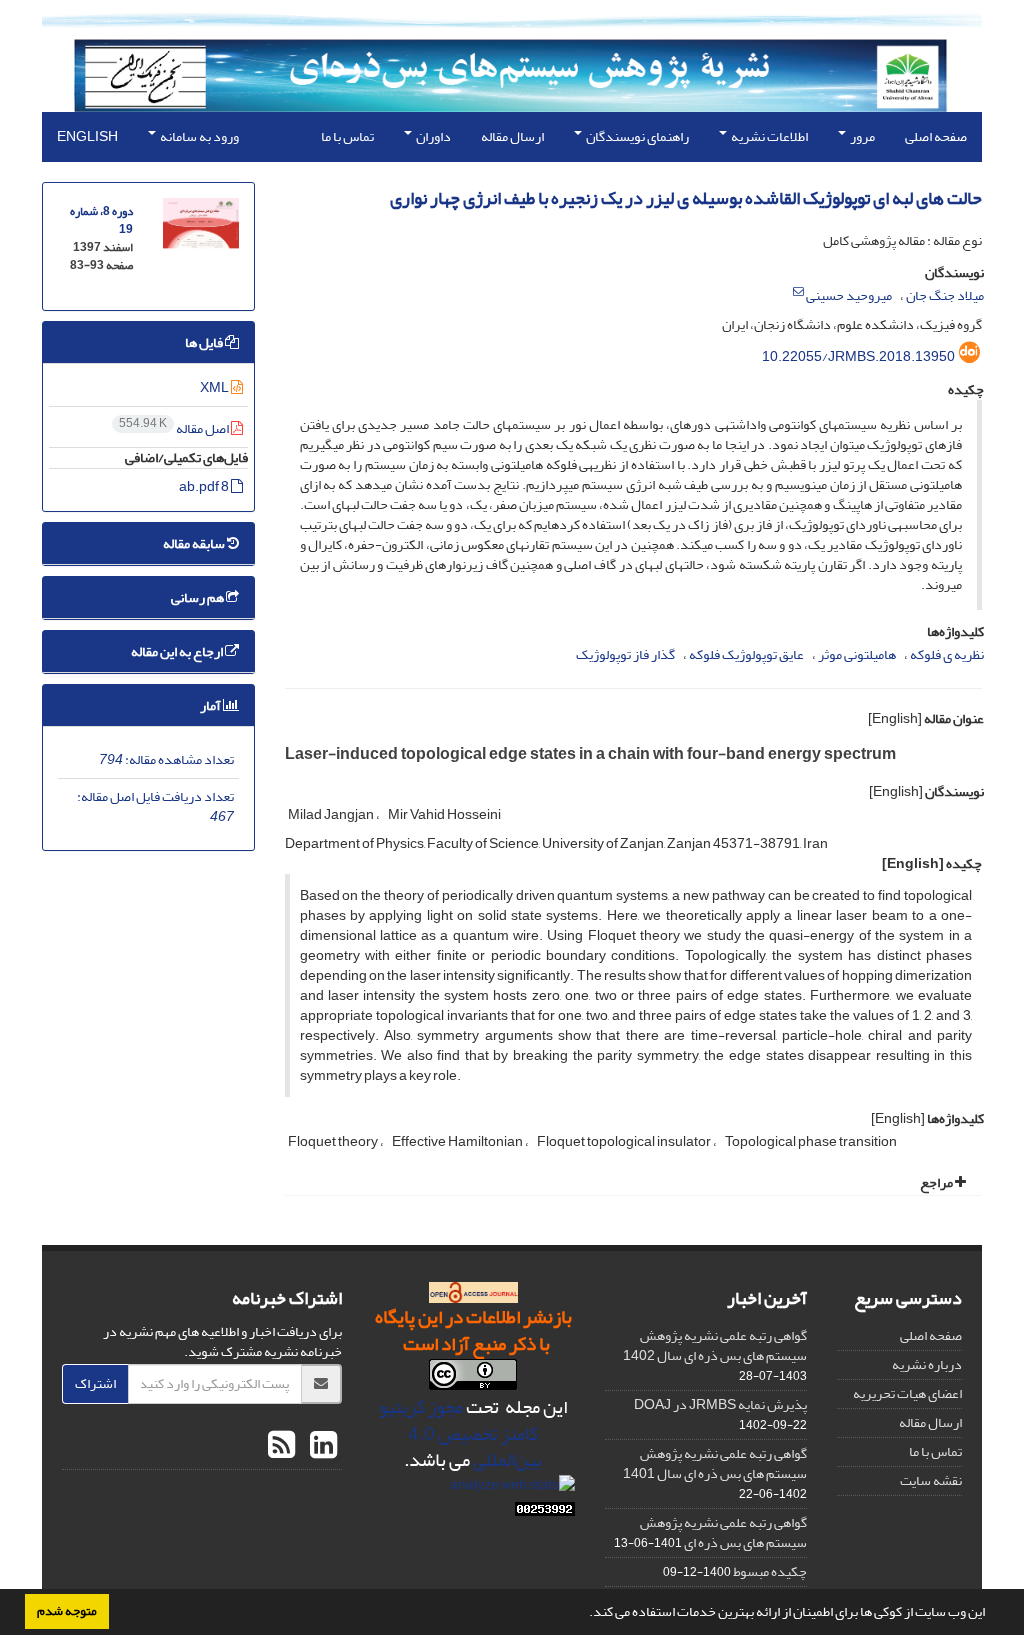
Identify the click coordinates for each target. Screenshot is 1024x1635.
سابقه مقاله (195, 543)
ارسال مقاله (512, 136)
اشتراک (95, 1383)
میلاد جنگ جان (945, 295)
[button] (584, 1614)
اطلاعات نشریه (768, 136)
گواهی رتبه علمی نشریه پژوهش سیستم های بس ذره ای (723, 1532)
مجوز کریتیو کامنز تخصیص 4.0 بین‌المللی (460, 1433)
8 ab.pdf (205, 486)
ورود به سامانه (198, 136)
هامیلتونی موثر (857, 654)
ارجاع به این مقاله (178, 651)
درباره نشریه (927, 1364)
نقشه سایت (931, 1480)
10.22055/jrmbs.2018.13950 (858, 356)
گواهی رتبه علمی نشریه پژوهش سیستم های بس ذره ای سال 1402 (715, 1345)
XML (215, 387)
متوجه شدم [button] (67, 1611)
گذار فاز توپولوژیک (625, 654)
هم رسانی (198, 597)
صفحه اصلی (936, 136)
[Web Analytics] (545, 1513)
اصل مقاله (175, 428)
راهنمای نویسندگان (636, 136)
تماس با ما (347, 136)
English (87, 136)
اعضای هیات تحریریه (907, 1393)
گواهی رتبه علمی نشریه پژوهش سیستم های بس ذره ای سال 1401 (715, 1463)
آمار (211, 705)
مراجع (937, 1182)
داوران (432, 136)
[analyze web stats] (512, 1489)
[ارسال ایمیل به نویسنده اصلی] (798, 292)
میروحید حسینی (849, 295)
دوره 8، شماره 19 (101, 220)
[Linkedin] (321, 1446)
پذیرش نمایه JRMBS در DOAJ (720, 1404)
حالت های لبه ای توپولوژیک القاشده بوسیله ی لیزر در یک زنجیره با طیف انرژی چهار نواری (686, 198)
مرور (861, 136)
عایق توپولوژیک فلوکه (746, 654)
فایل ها (205, 342)
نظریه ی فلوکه (947, 654)
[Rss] (281, 1446)
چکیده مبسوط (770, 1571)
